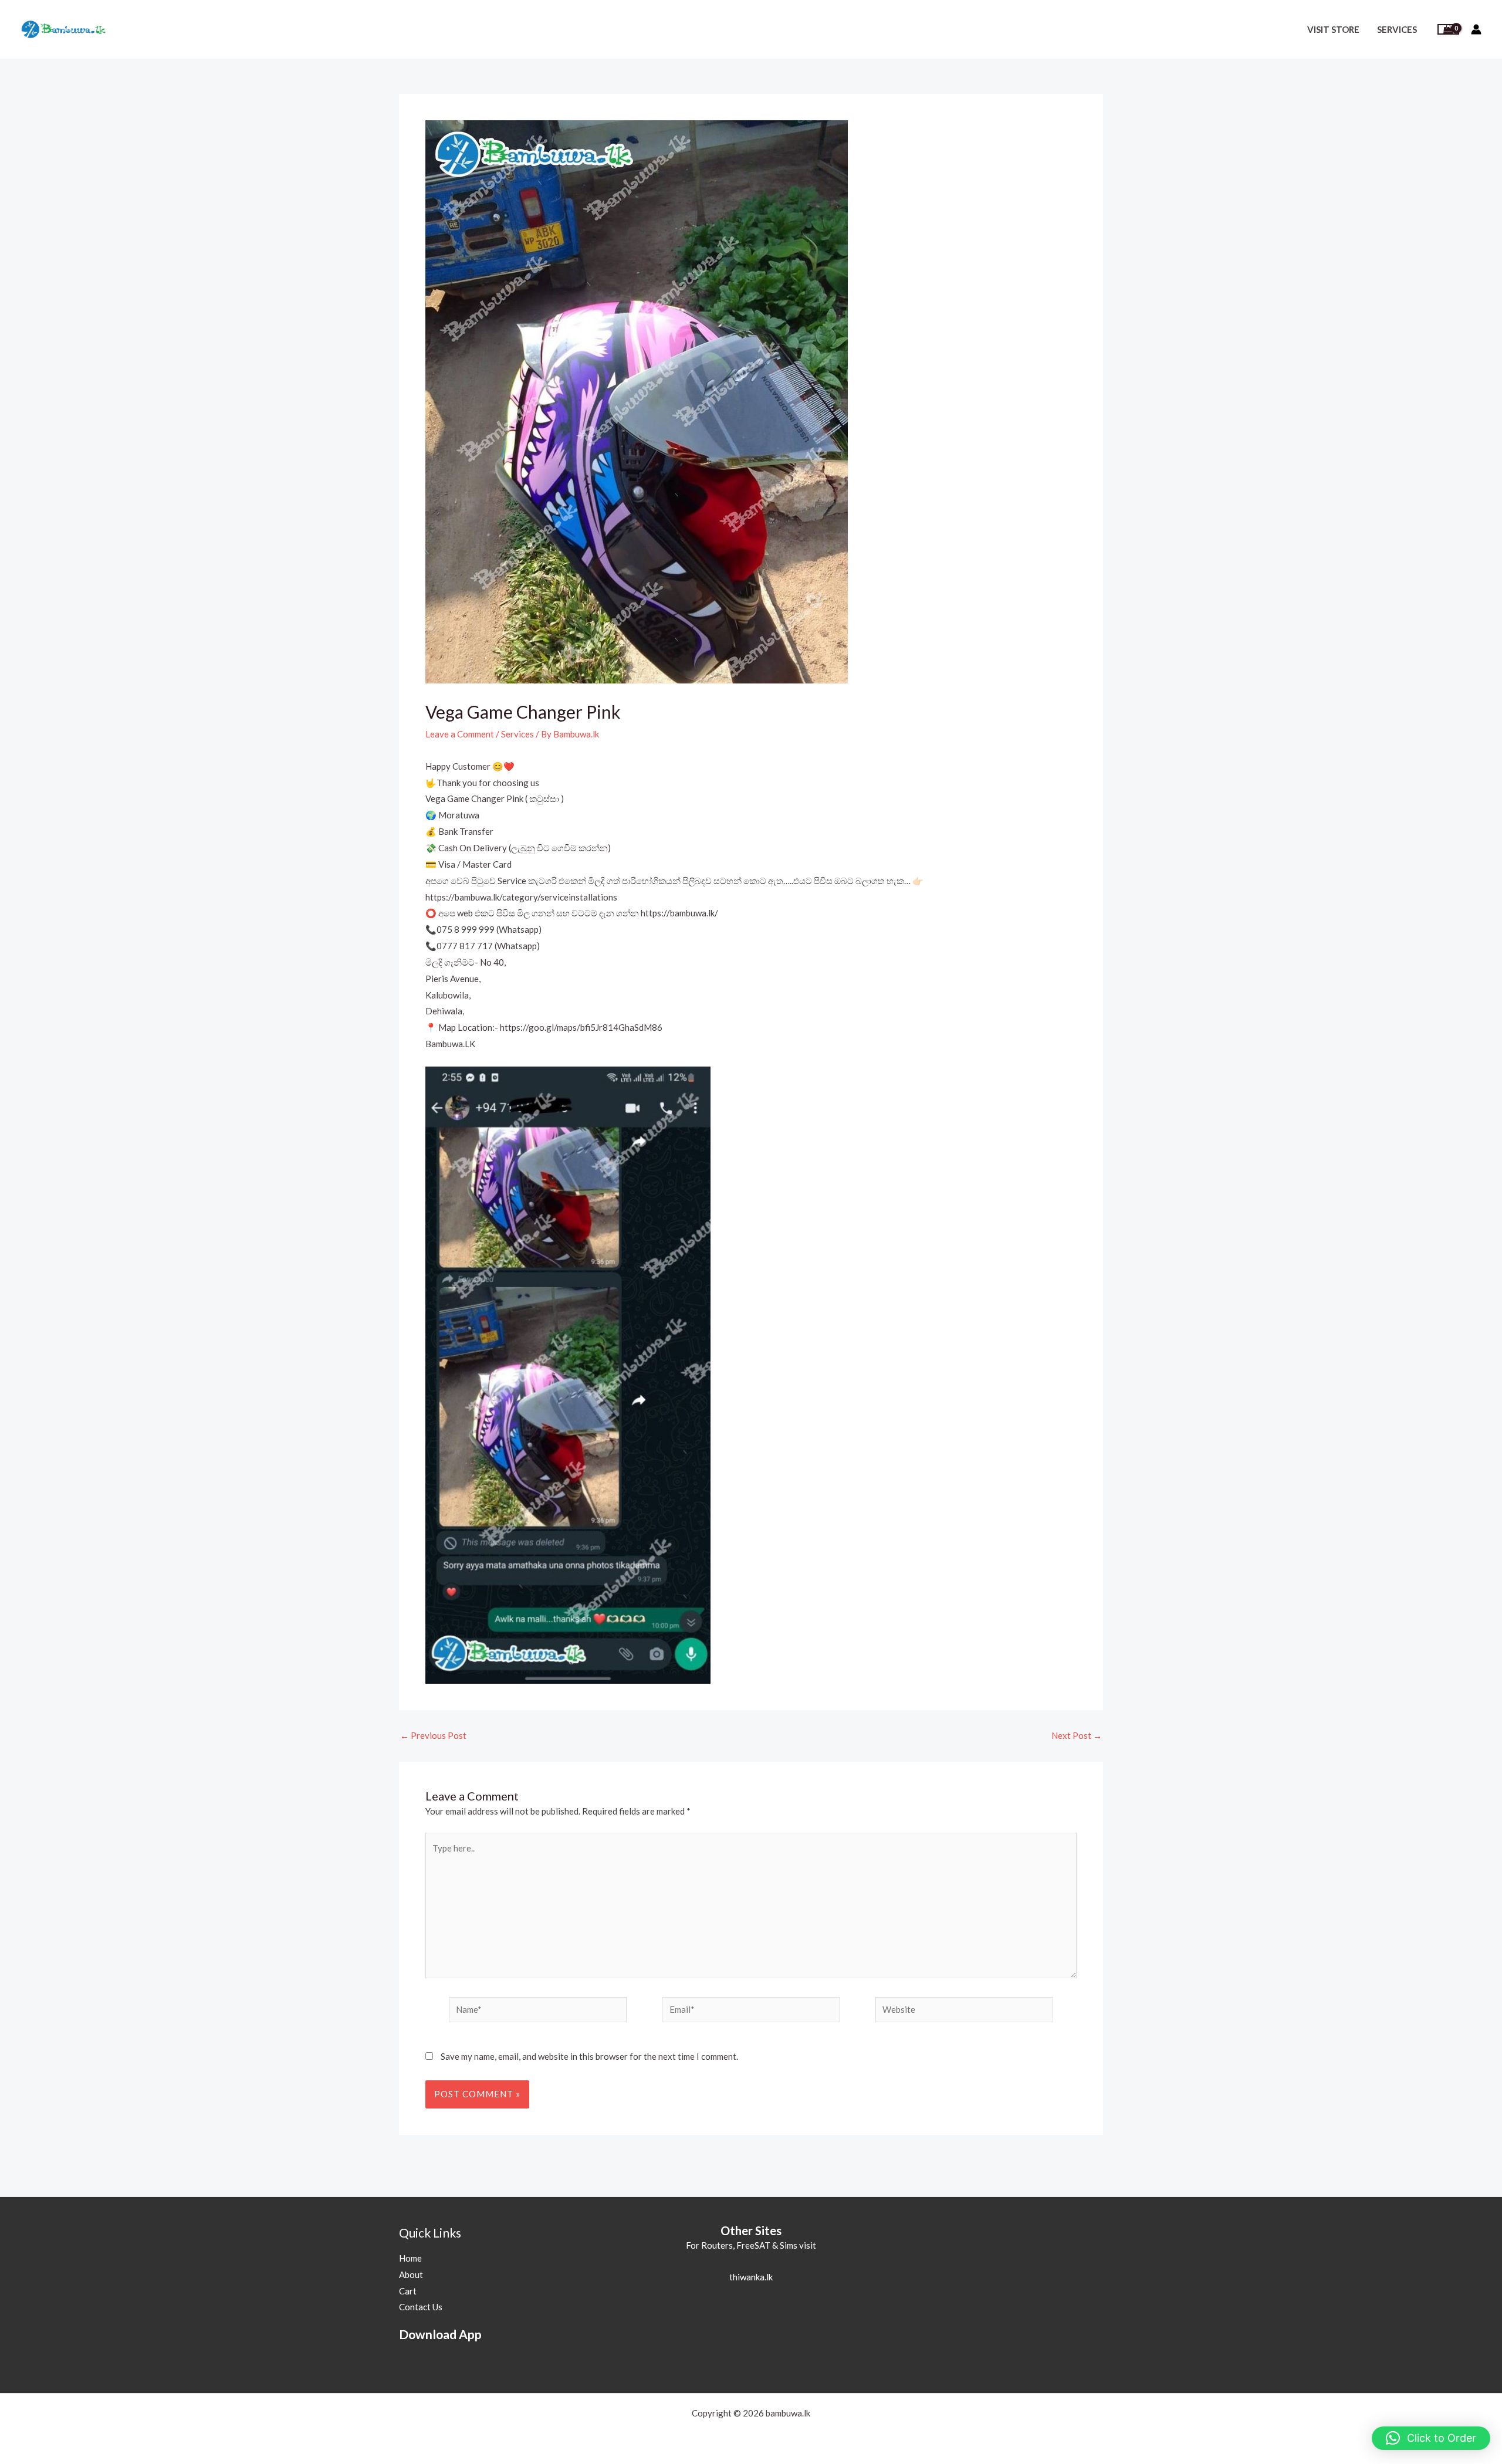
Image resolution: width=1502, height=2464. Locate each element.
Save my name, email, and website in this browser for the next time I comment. (589, 2056)
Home (410, 2258)
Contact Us (421, 2307)
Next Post (1077, 1736)
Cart (408, 2291)
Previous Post (433, 1736)
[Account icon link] (1476, 29)
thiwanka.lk (751, 2277)
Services (1397, 29)
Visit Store (1333, 29)
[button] (1431, 2438)
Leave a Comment (460, 734)
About (411, 2275)
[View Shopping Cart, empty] (1448, 30)
